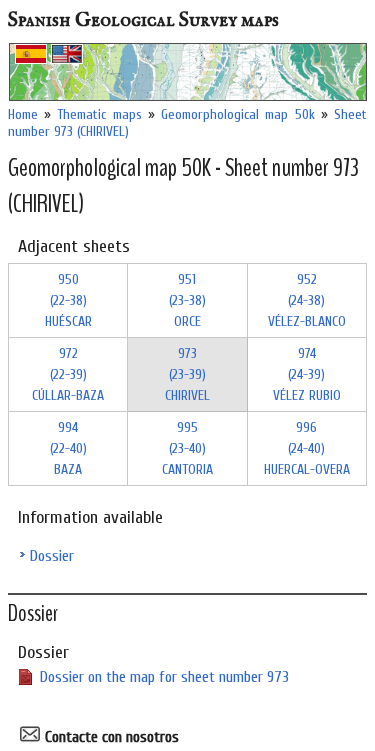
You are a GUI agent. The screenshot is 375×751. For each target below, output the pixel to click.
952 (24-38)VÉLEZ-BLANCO (307, 300)
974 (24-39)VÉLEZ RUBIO (307, 374)
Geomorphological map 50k (237, 114)
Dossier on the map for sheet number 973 (164, 677)
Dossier (52, 556)
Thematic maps (99, 114)
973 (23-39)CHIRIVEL (187, 374)
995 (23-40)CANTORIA (187, 448)
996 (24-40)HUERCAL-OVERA (307, 448)
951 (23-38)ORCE (187, 300)
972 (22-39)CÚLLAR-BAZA (68, 374)
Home (23, 114)
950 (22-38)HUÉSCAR (68, 300)
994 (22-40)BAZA (68, 448)
